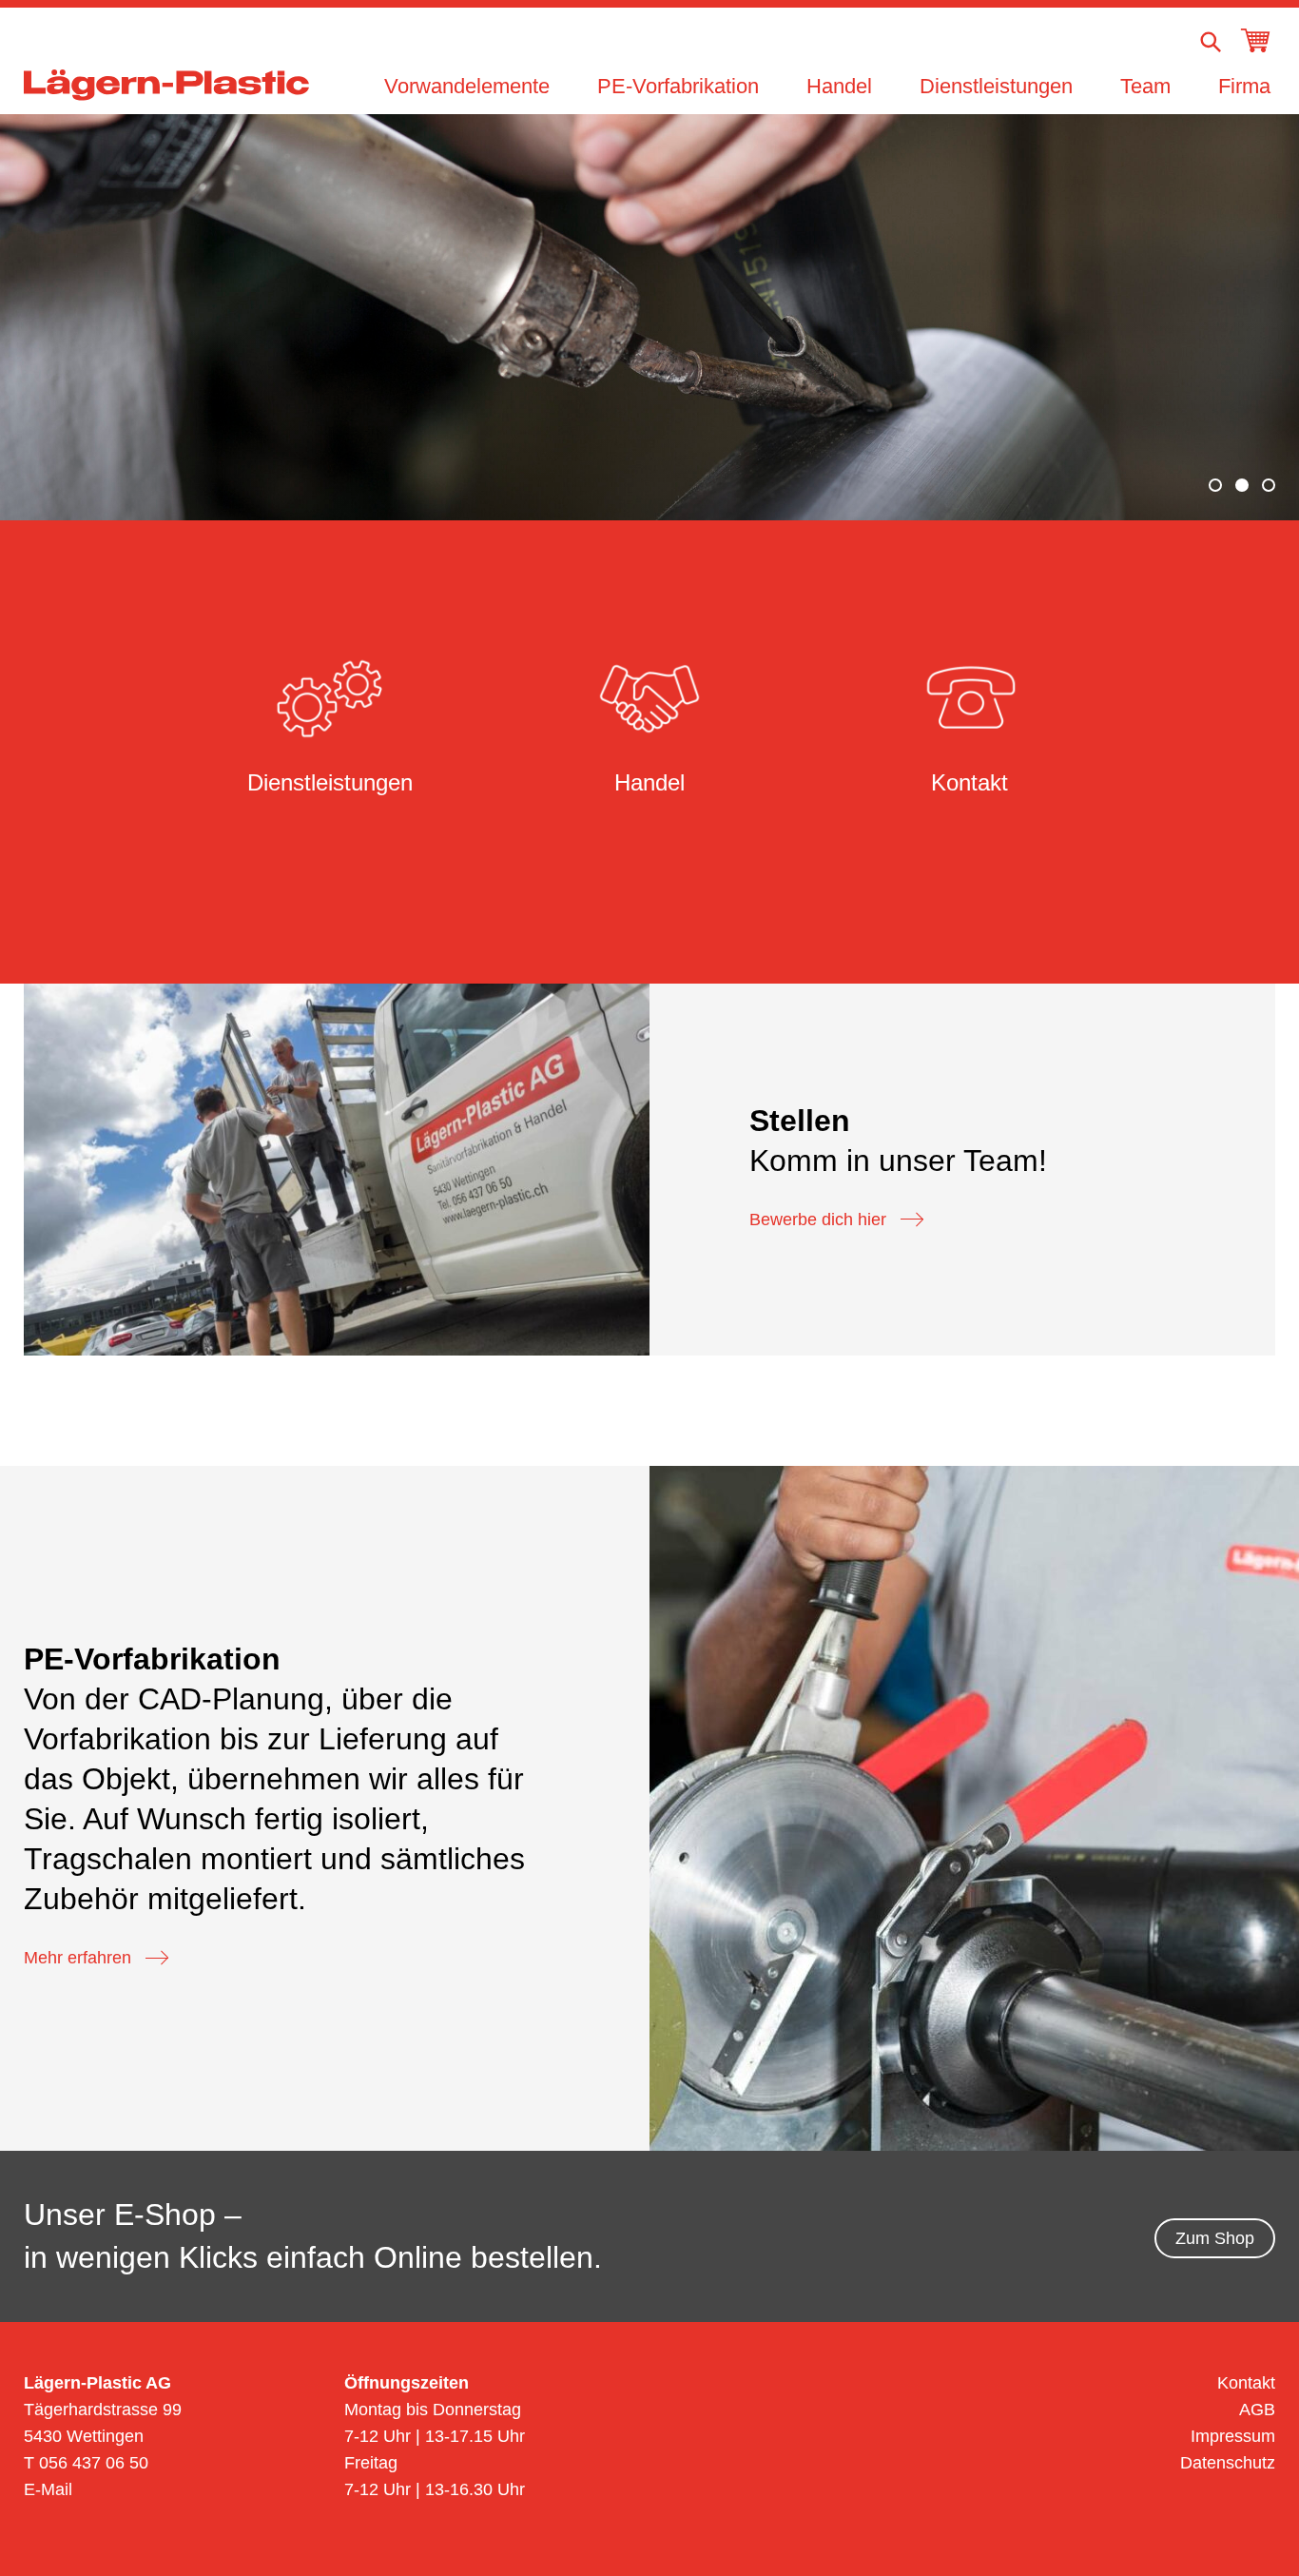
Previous (64, 314)
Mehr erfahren (78, 1958)
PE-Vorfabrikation (678, 86)
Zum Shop (1215, 2238)
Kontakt (1246, 2383)
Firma (1244, 86)
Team (1145, 86)
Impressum (1233, 2436)
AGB (1257, 2410)
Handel (839, 86)
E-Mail (48, 2489)
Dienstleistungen (996, 86)
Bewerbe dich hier (818, 1220)
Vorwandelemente (467, 86)
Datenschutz (1228, 2463)
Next (1235, 314)
